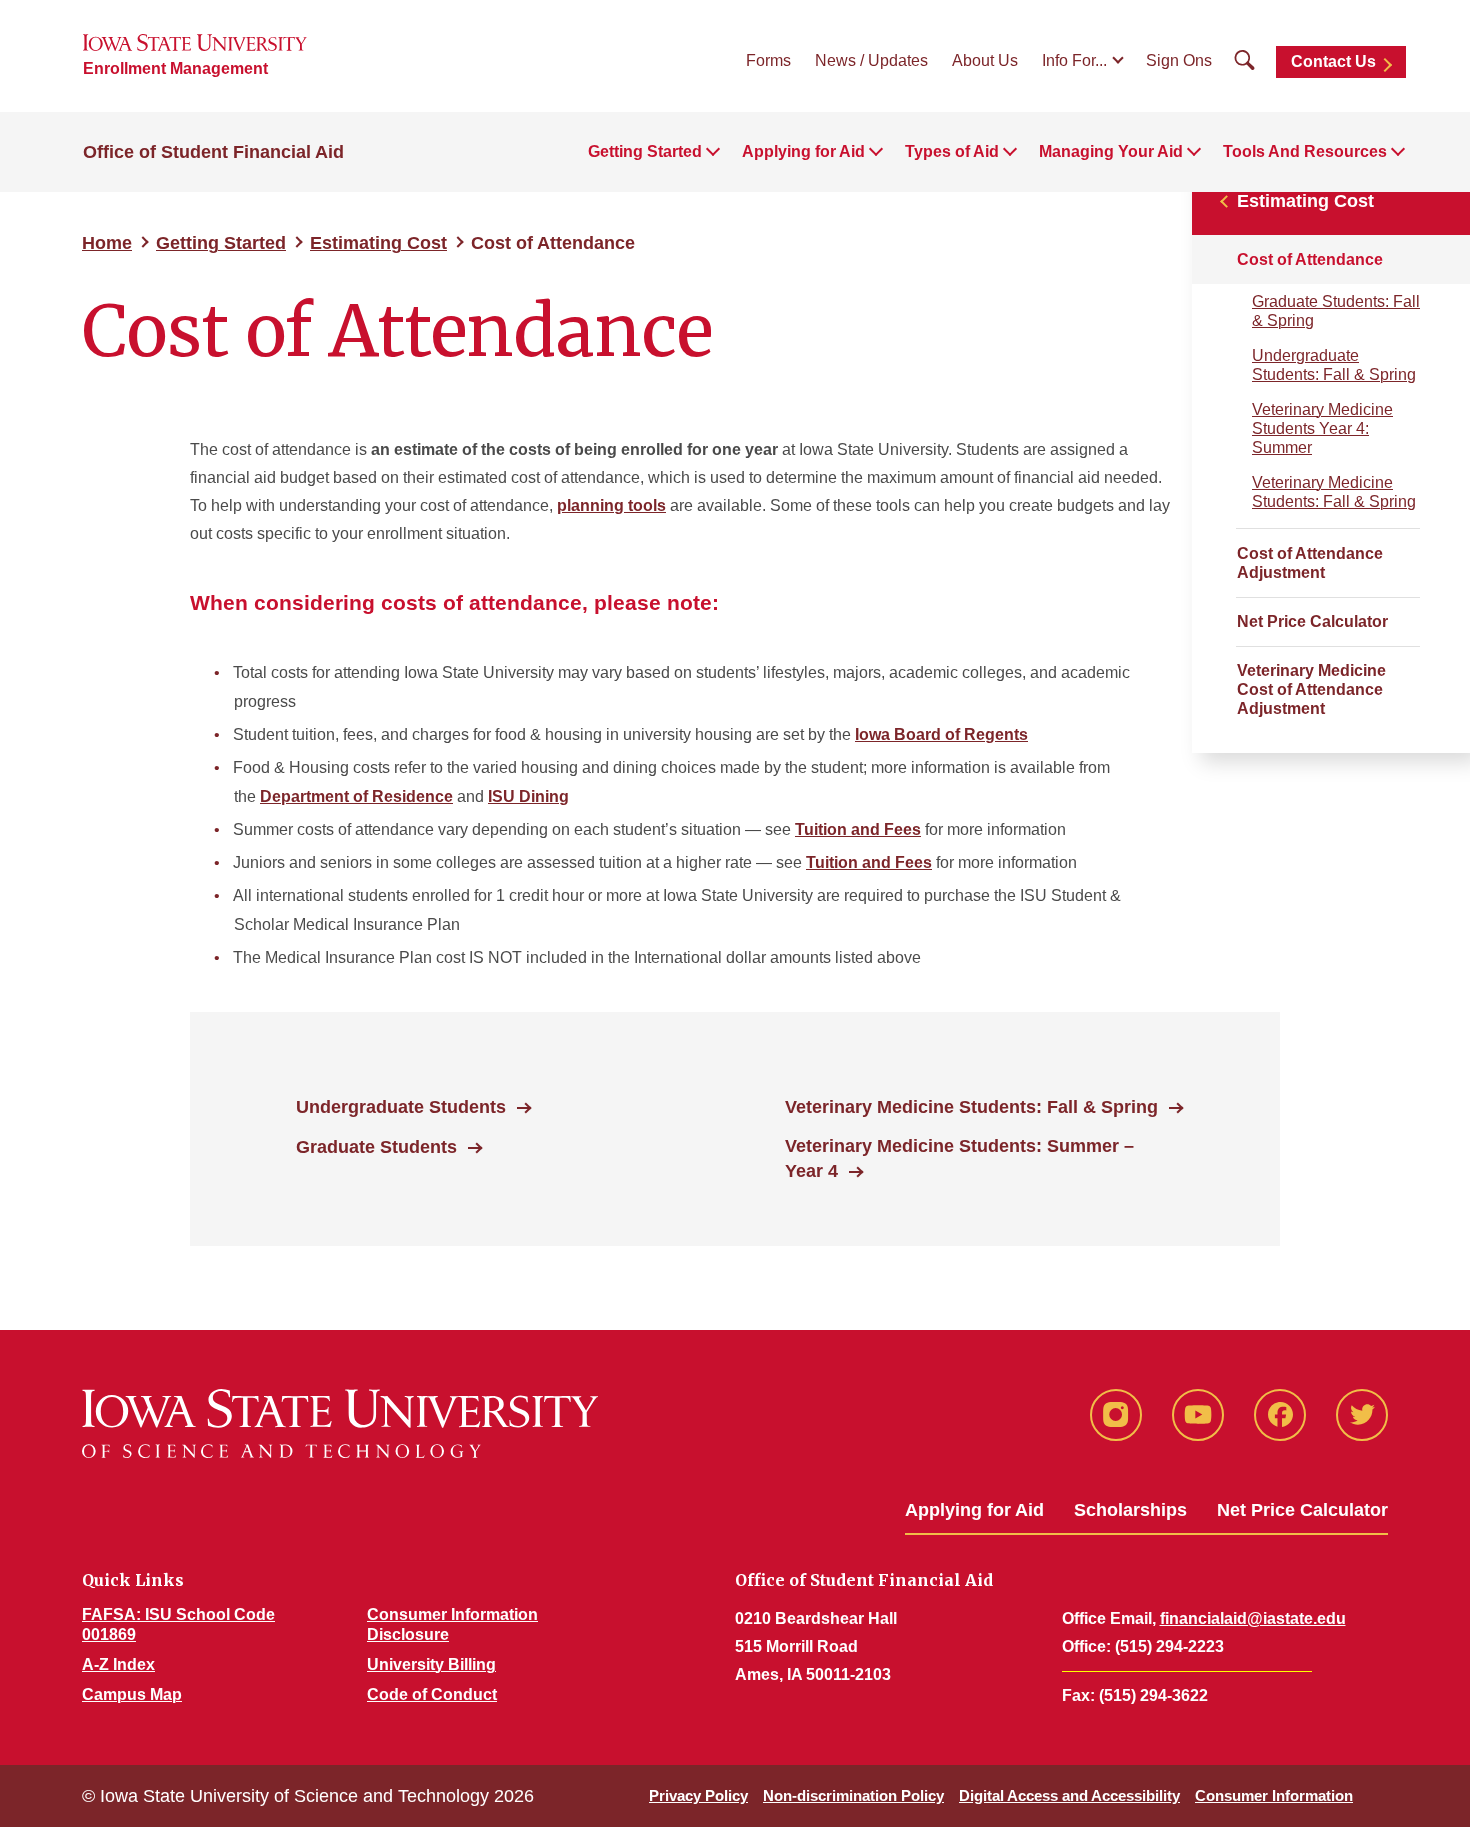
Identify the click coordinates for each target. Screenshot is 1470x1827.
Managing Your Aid (1111, 151)
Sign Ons (1179, 60)
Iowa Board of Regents (941, 734)
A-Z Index (118, 1664)
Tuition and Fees (858, 829)
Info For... (1074, 60)
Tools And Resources (1305, 151)
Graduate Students (376, 1147)
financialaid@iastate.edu (1253, 1618)
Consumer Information (1274, 1795)
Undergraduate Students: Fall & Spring (1334, 365)
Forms (768, 60)
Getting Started (645, 151)
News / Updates (871, 60)
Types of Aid (952, 151)
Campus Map (132, 1694)
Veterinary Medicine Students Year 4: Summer (1322, 428)
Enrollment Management (175, 68)
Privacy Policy (698, 1795)
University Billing (431, 1664)
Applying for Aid (803, 151)
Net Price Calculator (1312, 621)
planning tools (611, 505)
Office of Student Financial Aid (213, 152)
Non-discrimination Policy (853, 1795)
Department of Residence (356, 796)
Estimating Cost (378, 243)
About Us (985, 60)
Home (107, 243)
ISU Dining (528, 796)
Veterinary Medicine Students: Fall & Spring (1334, 492)
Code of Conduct (432, 1694)
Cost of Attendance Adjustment (1310, 563)
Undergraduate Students (401, 1107)
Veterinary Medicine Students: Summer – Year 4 (959, 1158)
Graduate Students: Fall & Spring (1336, 311)
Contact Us (1333, 61)
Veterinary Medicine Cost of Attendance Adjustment (1311, 689)
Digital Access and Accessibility (1069, 1795)
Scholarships (1130, 1510)
